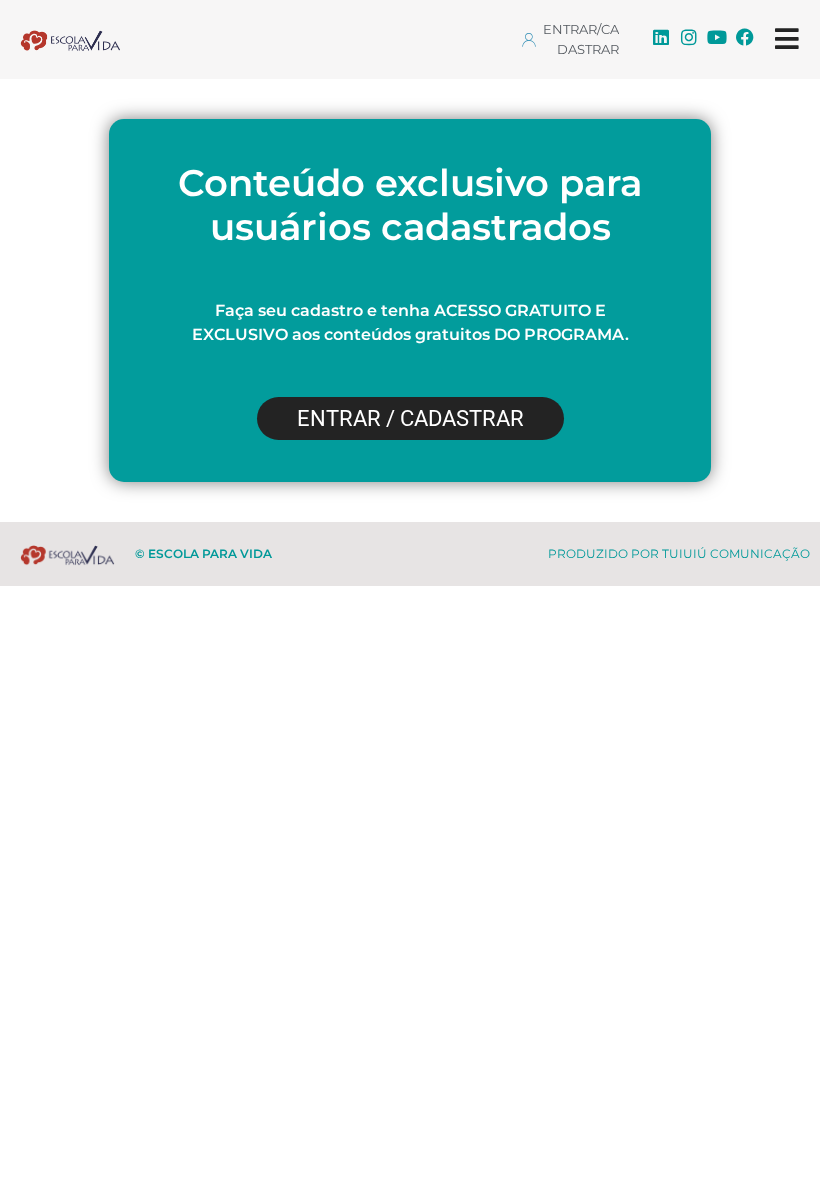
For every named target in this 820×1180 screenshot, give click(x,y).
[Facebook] (745, 37)
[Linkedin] (661, 37)
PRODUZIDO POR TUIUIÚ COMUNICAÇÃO (679, 553)
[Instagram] (689, 37)
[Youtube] (717, 37)
